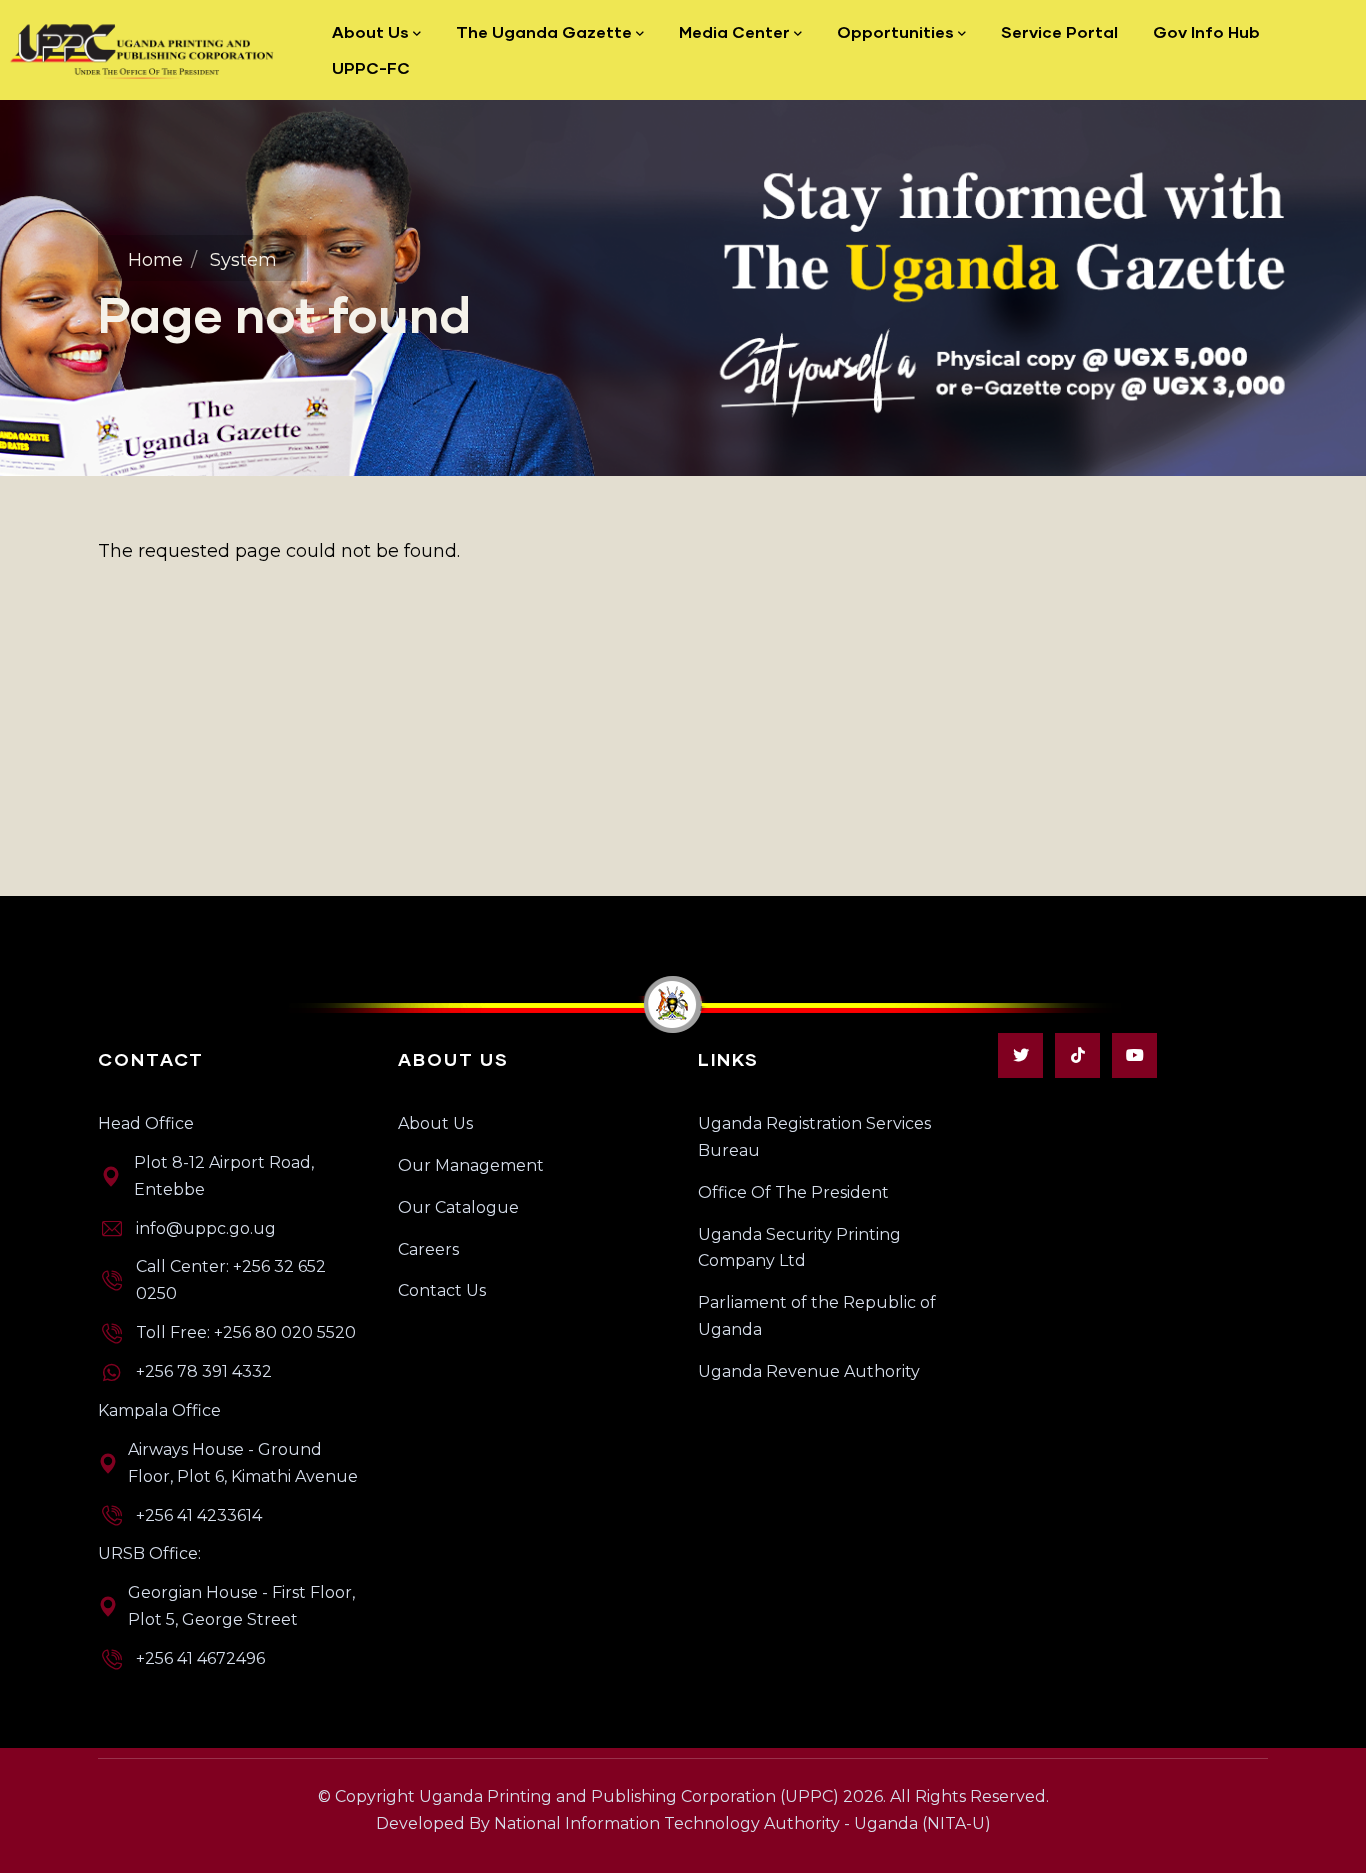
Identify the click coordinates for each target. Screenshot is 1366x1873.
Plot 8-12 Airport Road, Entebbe (224, 1176)
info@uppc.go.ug (206, 1228)
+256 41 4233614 (199, 1515)
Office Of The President (793, 1192)
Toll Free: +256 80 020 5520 (246, 1332)
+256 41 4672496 (200, 1658)
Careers (428, 1249)
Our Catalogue (458, 1207)
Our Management (471, 1165)
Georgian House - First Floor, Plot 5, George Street (241, 1606)
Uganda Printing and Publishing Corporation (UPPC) (629, 1796)
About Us (435, 1123)
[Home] (143, 50)
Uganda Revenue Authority (809, 1371)
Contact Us (442, 1290)
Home (155, 260)
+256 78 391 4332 (204, 1371)
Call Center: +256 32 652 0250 (231, 1280)
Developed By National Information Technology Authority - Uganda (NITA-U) (683, 1823)
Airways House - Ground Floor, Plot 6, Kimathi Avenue (243, 1463)
